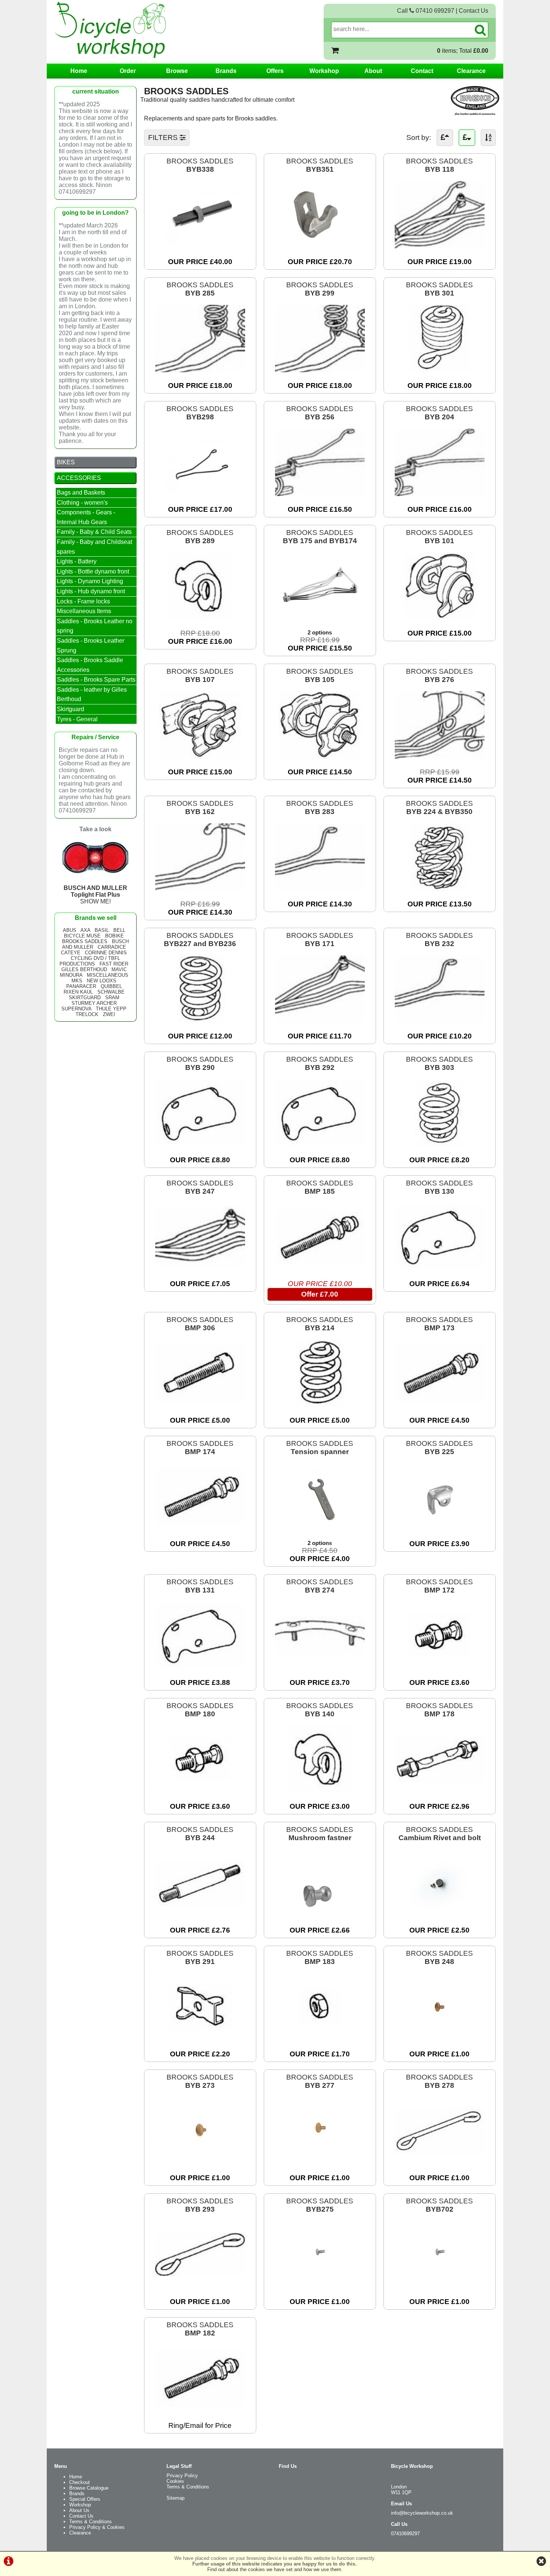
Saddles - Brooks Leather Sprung (91, 645)
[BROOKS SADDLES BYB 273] (200, 2162)
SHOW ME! (95, 895)
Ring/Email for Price (200, 2425)
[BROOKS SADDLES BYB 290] (200, 1144)
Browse (177, 71)
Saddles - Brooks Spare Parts (96, 680)
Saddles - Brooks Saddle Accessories (90, 665)
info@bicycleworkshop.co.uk (422, 2513)
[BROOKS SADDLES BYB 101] (440, 617)
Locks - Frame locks (83, 601)
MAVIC (119, 969)
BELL (119, 930)
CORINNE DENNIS (106, 953)
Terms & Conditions (91, 2522)
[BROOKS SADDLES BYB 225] (440, 1528)
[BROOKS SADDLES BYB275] (320, 2286)
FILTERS (164, 137)
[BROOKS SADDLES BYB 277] (320, 2162)
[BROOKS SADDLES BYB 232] (440, 1020)
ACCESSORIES (79, 478)
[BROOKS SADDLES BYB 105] (320, 756)
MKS (77, 981)
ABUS (70, 930)
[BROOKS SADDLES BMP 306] (200, 1405)
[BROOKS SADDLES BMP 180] (200, 1791)
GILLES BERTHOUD (84, 969)
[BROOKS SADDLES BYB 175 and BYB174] (320, 617)
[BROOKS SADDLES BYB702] (440, 2286)
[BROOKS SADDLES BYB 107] (200, 756)
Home (79, 71)
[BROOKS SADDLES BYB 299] (320, 370)
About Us (79, 2510)
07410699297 (405, 2534)
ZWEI (109, 1014)
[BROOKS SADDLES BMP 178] (440, 1791)
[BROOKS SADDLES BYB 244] (200, 1914)
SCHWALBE (111, 992)
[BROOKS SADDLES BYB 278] (440, 2162)
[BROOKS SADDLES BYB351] (320, 246)
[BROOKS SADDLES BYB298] (200, 494)
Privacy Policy (182, 2476)
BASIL (102, 930)
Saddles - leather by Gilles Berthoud (92, 695)
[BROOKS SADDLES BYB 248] (440, 2038)
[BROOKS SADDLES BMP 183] (320, 2038)
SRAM (112, 998)
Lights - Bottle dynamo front (93, 571)
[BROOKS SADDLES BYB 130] (440, 1268)
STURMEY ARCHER (94, 1003)
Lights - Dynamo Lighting (90, 581)
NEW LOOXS (102, 981)
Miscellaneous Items (84, 611)
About (373, 71)
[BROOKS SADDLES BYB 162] (200, 888)
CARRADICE (112, 947)
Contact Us (473, 11)
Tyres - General (77, 719)
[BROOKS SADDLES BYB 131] (200, 1667)
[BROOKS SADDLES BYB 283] (320, 888)
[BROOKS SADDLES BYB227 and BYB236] (200, 1020)
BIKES (66, 462)
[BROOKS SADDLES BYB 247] (200, 1268)
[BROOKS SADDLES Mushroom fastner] (320, 1914)
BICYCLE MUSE (82, 936)
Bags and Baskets (81, 492)
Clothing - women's (82, 503)
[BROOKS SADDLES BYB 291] (200, 2038)
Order (128, 71)
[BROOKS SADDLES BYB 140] (320, 1791)
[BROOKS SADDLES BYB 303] (440, 1144)
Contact (422, 71)
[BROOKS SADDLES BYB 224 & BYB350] (440, 888)
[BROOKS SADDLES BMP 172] (440, 1667)
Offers (275, 71)
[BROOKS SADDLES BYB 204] (440, 494)
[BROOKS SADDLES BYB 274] (320, 1667)
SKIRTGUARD (85, 998)
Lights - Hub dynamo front (91, 591)
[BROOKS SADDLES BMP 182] (200, 2410)
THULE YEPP (111, 1009)
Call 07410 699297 (426, 11)
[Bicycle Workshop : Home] (140, 30)
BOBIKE (114, 936)
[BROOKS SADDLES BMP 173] (440, 1405)
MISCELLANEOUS (108, 975)
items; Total (463, 51)
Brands (226, 71)
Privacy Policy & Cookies (97, 2527)
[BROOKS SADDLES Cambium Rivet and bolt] (440, 1914)
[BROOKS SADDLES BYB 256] (320, 494)
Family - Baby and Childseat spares (94, 547)
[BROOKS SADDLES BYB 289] (200, 617)
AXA (85, 930)
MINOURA (71, 975)
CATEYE (71, 953)
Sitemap (175, 2498)
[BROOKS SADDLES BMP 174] (200, 1528)
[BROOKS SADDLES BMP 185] (320, 1268)
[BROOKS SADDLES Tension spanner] (320, 1528)
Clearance (471, 71)
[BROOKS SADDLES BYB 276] (440, 756)
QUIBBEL (111, 986)
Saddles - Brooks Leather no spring (95, 626)
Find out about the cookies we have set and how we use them (274, 2569)
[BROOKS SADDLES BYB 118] (440, 246)
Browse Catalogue (89, 2488)
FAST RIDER (114, 964)
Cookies (175, 2481)
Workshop (324, 71)
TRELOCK (87, 1014)
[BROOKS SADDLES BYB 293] (200, 2286)
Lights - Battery (77, 561)
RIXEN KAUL (78, 992)
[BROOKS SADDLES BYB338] (200, 246)
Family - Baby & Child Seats (94, 532)
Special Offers (85, 2499)
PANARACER (81, 986)
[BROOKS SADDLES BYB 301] (440, 370)
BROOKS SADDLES (200, 165)
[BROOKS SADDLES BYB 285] (200, 370)
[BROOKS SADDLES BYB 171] (320, 1020)
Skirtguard (71, 709)
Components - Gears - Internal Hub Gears (86, 517)
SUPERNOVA (76, 1009)
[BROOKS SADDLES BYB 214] (320, 1405)
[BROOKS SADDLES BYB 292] (320, 1144)
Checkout (80, 2482)
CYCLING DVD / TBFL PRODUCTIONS (90, 961)
